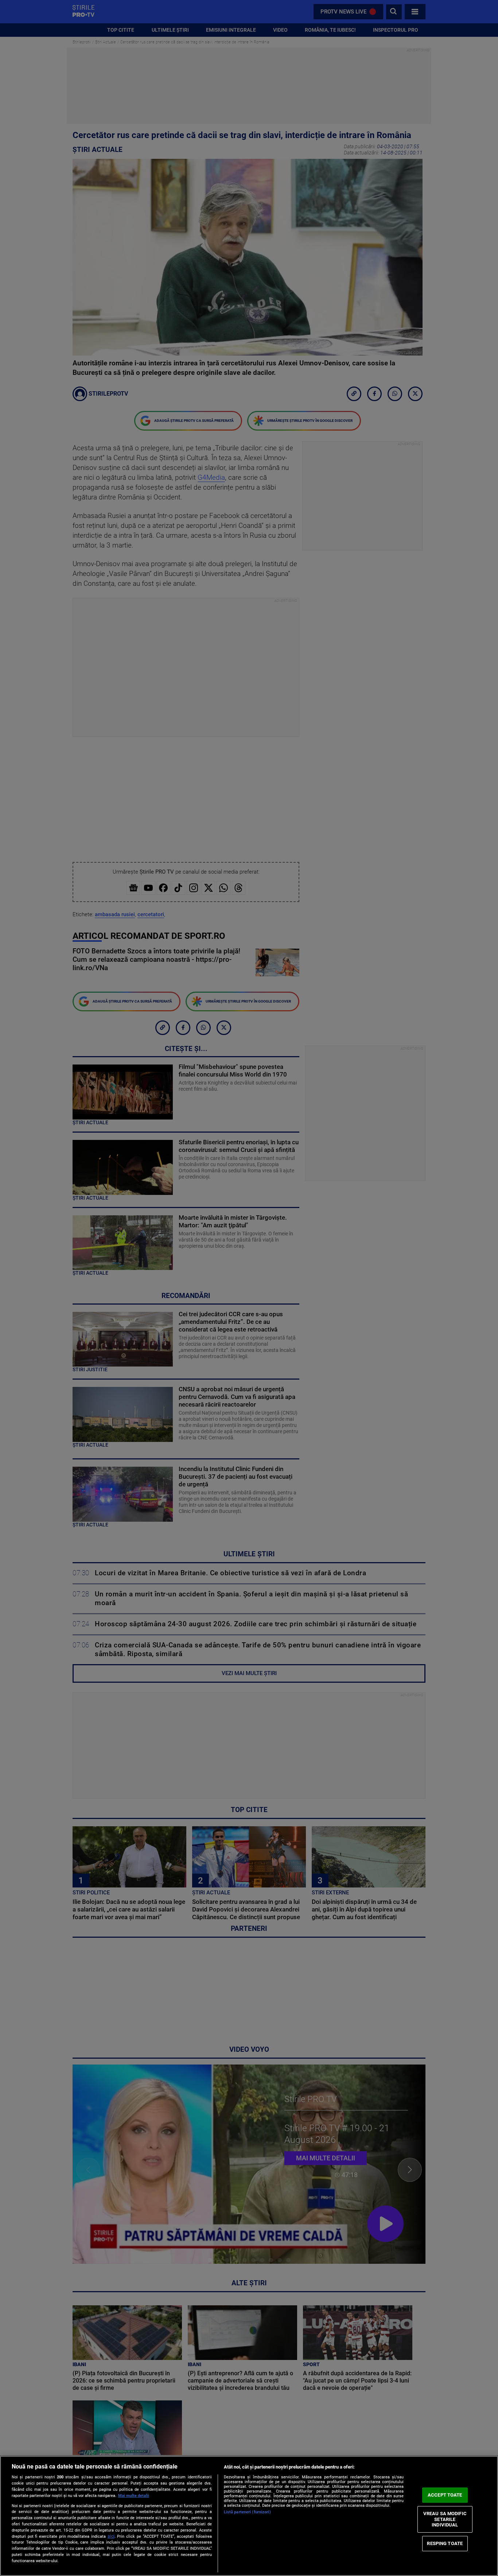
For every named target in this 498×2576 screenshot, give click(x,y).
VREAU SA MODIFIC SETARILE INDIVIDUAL (445, 2519)
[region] (249, 2516)
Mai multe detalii (134, 2496)
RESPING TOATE (445, 2543)
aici (111, 2536)
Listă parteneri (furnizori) (247, 2512)
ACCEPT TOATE (445, 2495)
